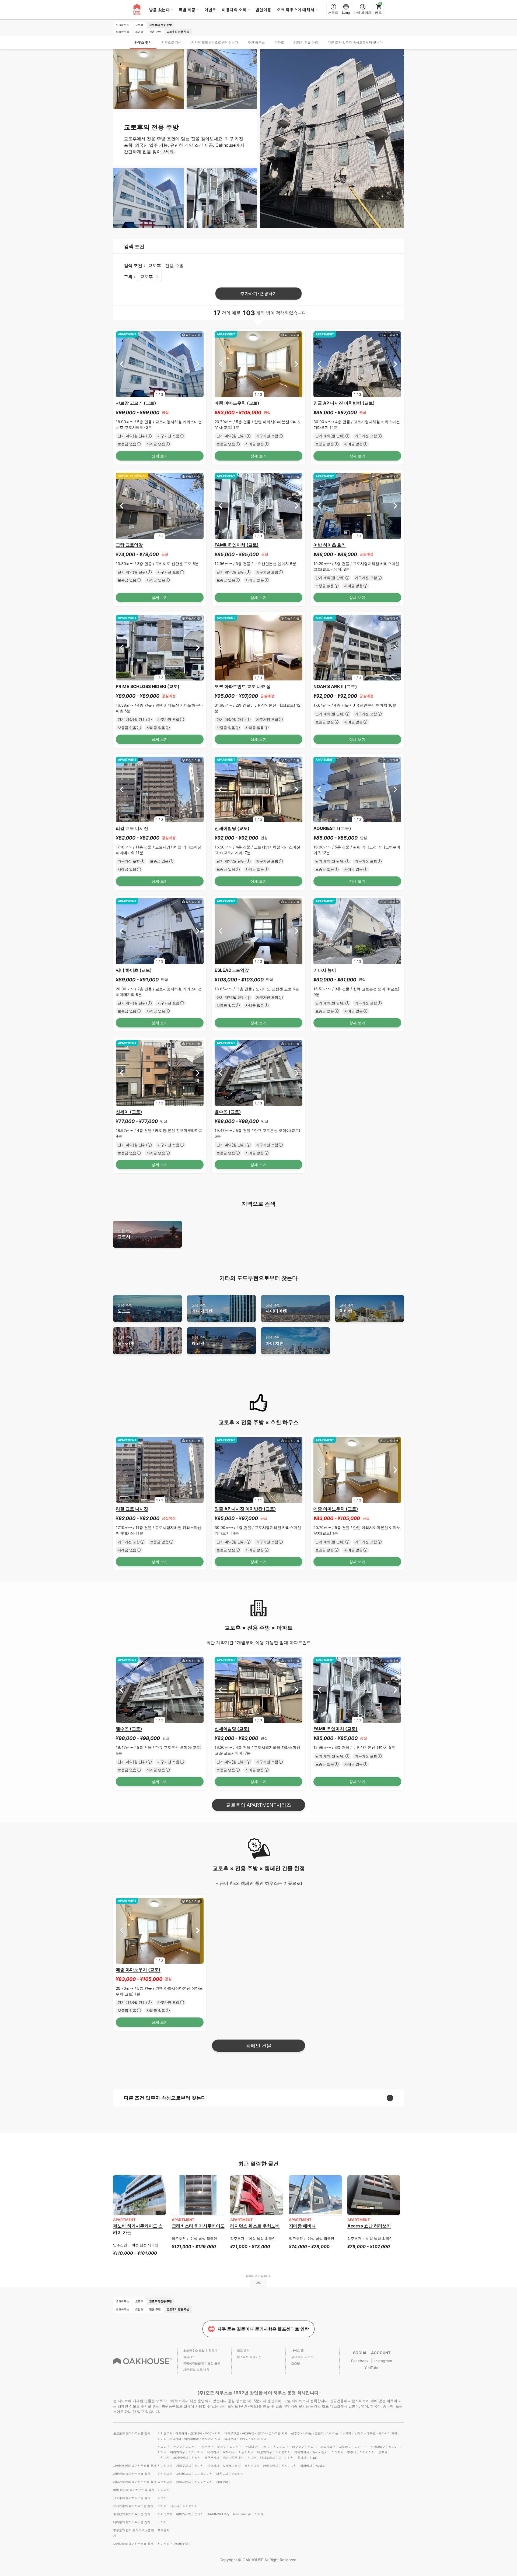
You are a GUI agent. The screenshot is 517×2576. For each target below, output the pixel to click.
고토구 (265, 2447)
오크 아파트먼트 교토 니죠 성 (243, 686)
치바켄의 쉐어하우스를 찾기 (132, 2474)
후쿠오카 (163, 2530)
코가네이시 (181, 2458)
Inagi (313, 2458)
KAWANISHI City (218, 2514)
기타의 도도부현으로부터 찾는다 (215, 42)
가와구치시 (184, 2466)
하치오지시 (283, 2452)
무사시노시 (320, 2452)
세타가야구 (328, 2447)
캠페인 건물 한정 (306, 42)
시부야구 (345, 2447)
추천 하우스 (256, 42)
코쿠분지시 (212, 2458)
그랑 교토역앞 (129, 545)
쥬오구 (178, 2447)
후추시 (352, 2452)
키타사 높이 (325, 970)
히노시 (196, 2458)
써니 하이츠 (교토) (134, 970)
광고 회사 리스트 (302, 2357)
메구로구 (298, 2447)
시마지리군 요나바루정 (173, 2544)
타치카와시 (302, 2452)
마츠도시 (222, 2474)
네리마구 (213, 2452)
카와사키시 (184, 2482)
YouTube (372, 2368)
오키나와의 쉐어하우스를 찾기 (133, 2544)
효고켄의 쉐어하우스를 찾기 (132, 2514)
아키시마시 (367, 2452)
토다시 (199, 2466)
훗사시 (302, 2458)
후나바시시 (184, 2474)
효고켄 (199, 1341)
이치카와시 (165, 2474)
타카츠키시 (190, 2506)
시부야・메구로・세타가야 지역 (376, 2433)
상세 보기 (160, 456)
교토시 (125, 1234)
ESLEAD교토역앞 (232, 970)
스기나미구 (378, 2447)
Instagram (383, 2361)
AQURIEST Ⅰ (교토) (332, 828)
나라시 (162, 2522)
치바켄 (347, 1308)
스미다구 (251, 2447)
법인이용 (263, 10)
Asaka (320, 2466)
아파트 (279, 42)
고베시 (199, 2514)
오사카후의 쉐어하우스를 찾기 (133, 2506)
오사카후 (126, 1341)
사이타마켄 (276, 1308)
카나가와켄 (202, 1308)
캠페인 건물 (259, 2046)
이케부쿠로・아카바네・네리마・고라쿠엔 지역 (256, 2433)
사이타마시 (165, 2466)
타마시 (252, 2458)
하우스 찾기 (143, 42)
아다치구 (229, 2452)
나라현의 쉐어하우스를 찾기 (132, 2522)
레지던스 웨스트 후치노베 (255, 2226)
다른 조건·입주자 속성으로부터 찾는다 (355, 42)
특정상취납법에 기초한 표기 (202, 2363)
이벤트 (210, 10)
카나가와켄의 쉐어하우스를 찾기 (135, 2482)
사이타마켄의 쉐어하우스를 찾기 (135, 2466)
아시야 (259, 2514)
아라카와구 (178, 2452)
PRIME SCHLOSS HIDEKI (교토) (148, 686)
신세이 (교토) (129, 1112)
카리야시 (163, 2490)
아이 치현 (275, 1341)
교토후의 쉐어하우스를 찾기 (132, 2498)
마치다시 (163, 2458)
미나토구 (192, 2447)
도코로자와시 (232, 2466)
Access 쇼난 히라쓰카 (369, 2226)
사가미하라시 (204, 2482)
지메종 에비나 (302, 2226)
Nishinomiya (242, 2514)
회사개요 (189, 2357)
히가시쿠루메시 (233, 2458)
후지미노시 (289, 2466)
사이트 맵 (297, 2350)
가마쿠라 (222, 2482)
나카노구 (361, 2447)
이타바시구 (196, 2452)
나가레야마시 (204, 2474)
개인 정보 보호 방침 (196, 2370)
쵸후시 (383, 2452)
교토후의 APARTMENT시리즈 (258, 1805)
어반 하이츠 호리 (330, 545)
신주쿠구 (207, 2447)
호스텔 (296, 2363)
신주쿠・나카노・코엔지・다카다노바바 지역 (321, 2433)
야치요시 (238, 2474)
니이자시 (213, 2466)
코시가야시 (252, 2466)
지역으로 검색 (171, 42)
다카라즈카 (165, 2514)
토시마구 (395, 2447)
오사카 (162, 2506)
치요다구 (163, 2447)
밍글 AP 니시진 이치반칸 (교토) (344, 403)
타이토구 (236, 2447)
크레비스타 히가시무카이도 (198, 2226)
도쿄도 (125, 1308)
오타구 (312, 2447)
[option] (160, 364)
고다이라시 (286, 2458)
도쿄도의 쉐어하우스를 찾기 (132, 2433)
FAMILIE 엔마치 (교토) (237, 545)
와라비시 (306, 2466)
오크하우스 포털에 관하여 (200, 2350)
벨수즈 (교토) (228, 1112)
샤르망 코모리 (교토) (136, 403)
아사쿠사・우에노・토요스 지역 (245, 2439)
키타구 (162, 2452)
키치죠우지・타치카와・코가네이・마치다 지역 (189, 2433)
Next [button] (198, 364)
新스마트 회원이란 (249, 2357)
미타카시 (337, 2452)
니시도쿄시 (268, 2458)
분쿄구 (221, 2447)
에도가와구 (265, 2452)
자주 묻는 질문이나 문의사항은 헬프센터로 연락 (263, 2329)
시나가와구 (281, 2447)
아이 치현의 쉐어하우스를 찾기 (134, 2490)
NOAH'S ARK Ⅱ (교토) (335, 686)
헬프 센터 (243, 2350)
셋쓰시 (175, 2506)
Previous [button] (122, 364)
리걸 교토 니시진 (132, 828)
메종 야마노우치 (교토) (237, 403)
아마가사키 (184, 2514)
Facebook (360, 2361)
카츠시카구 (246, 2452)
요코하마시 (165, 2482)
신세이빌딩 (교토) (232, 828)
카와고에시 (270, 2466)
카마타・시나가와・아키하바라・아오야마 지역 (189, 2439)
